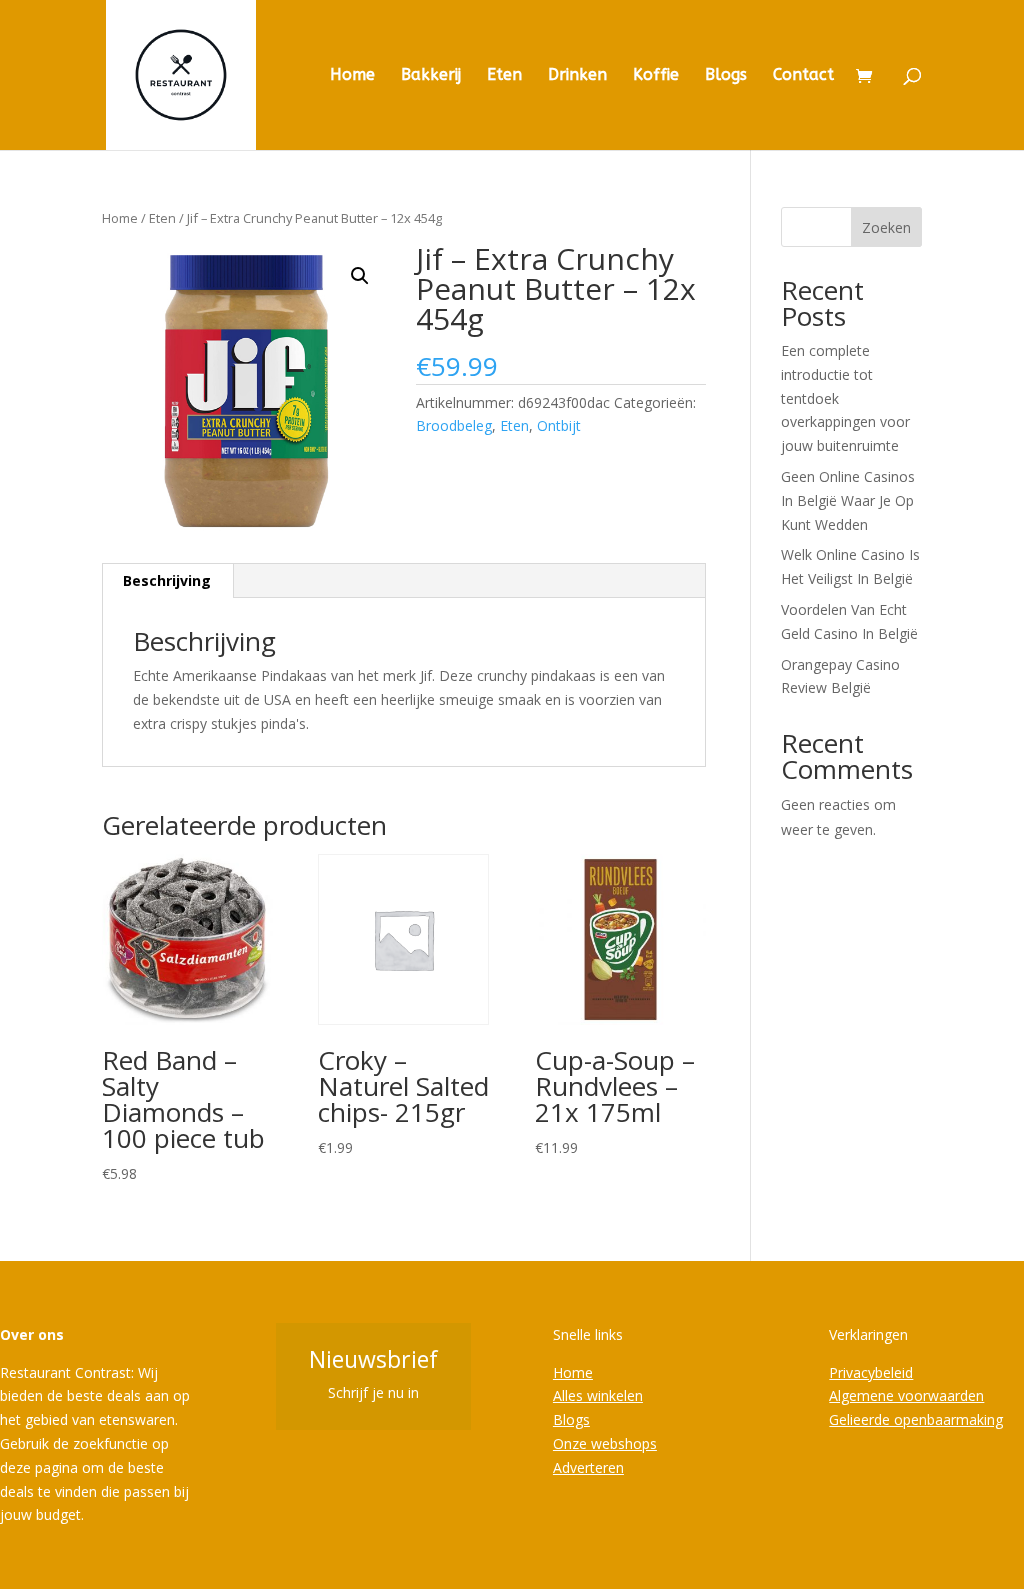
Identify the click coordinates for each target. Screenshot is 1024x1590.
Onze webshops (605, 1443)
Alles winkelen (598, 1395)
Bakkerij (431, 76)
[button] (360, 276)
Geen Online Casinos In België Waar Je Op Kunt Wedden (848, 500)
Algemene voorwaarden (906, 1395)
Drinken (577, 76)
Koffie (656, 76)
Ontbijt (559, 425)
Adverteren (588, 1467)
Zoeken (886, 227)
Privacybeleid (871, 1372)
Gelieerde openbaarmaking (916, 1419)
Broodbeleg (454, 425)
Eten (504, 76)
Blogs (726, 76)
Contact (803, 76)
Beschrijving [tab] (167, 580)
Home (352, 76)
